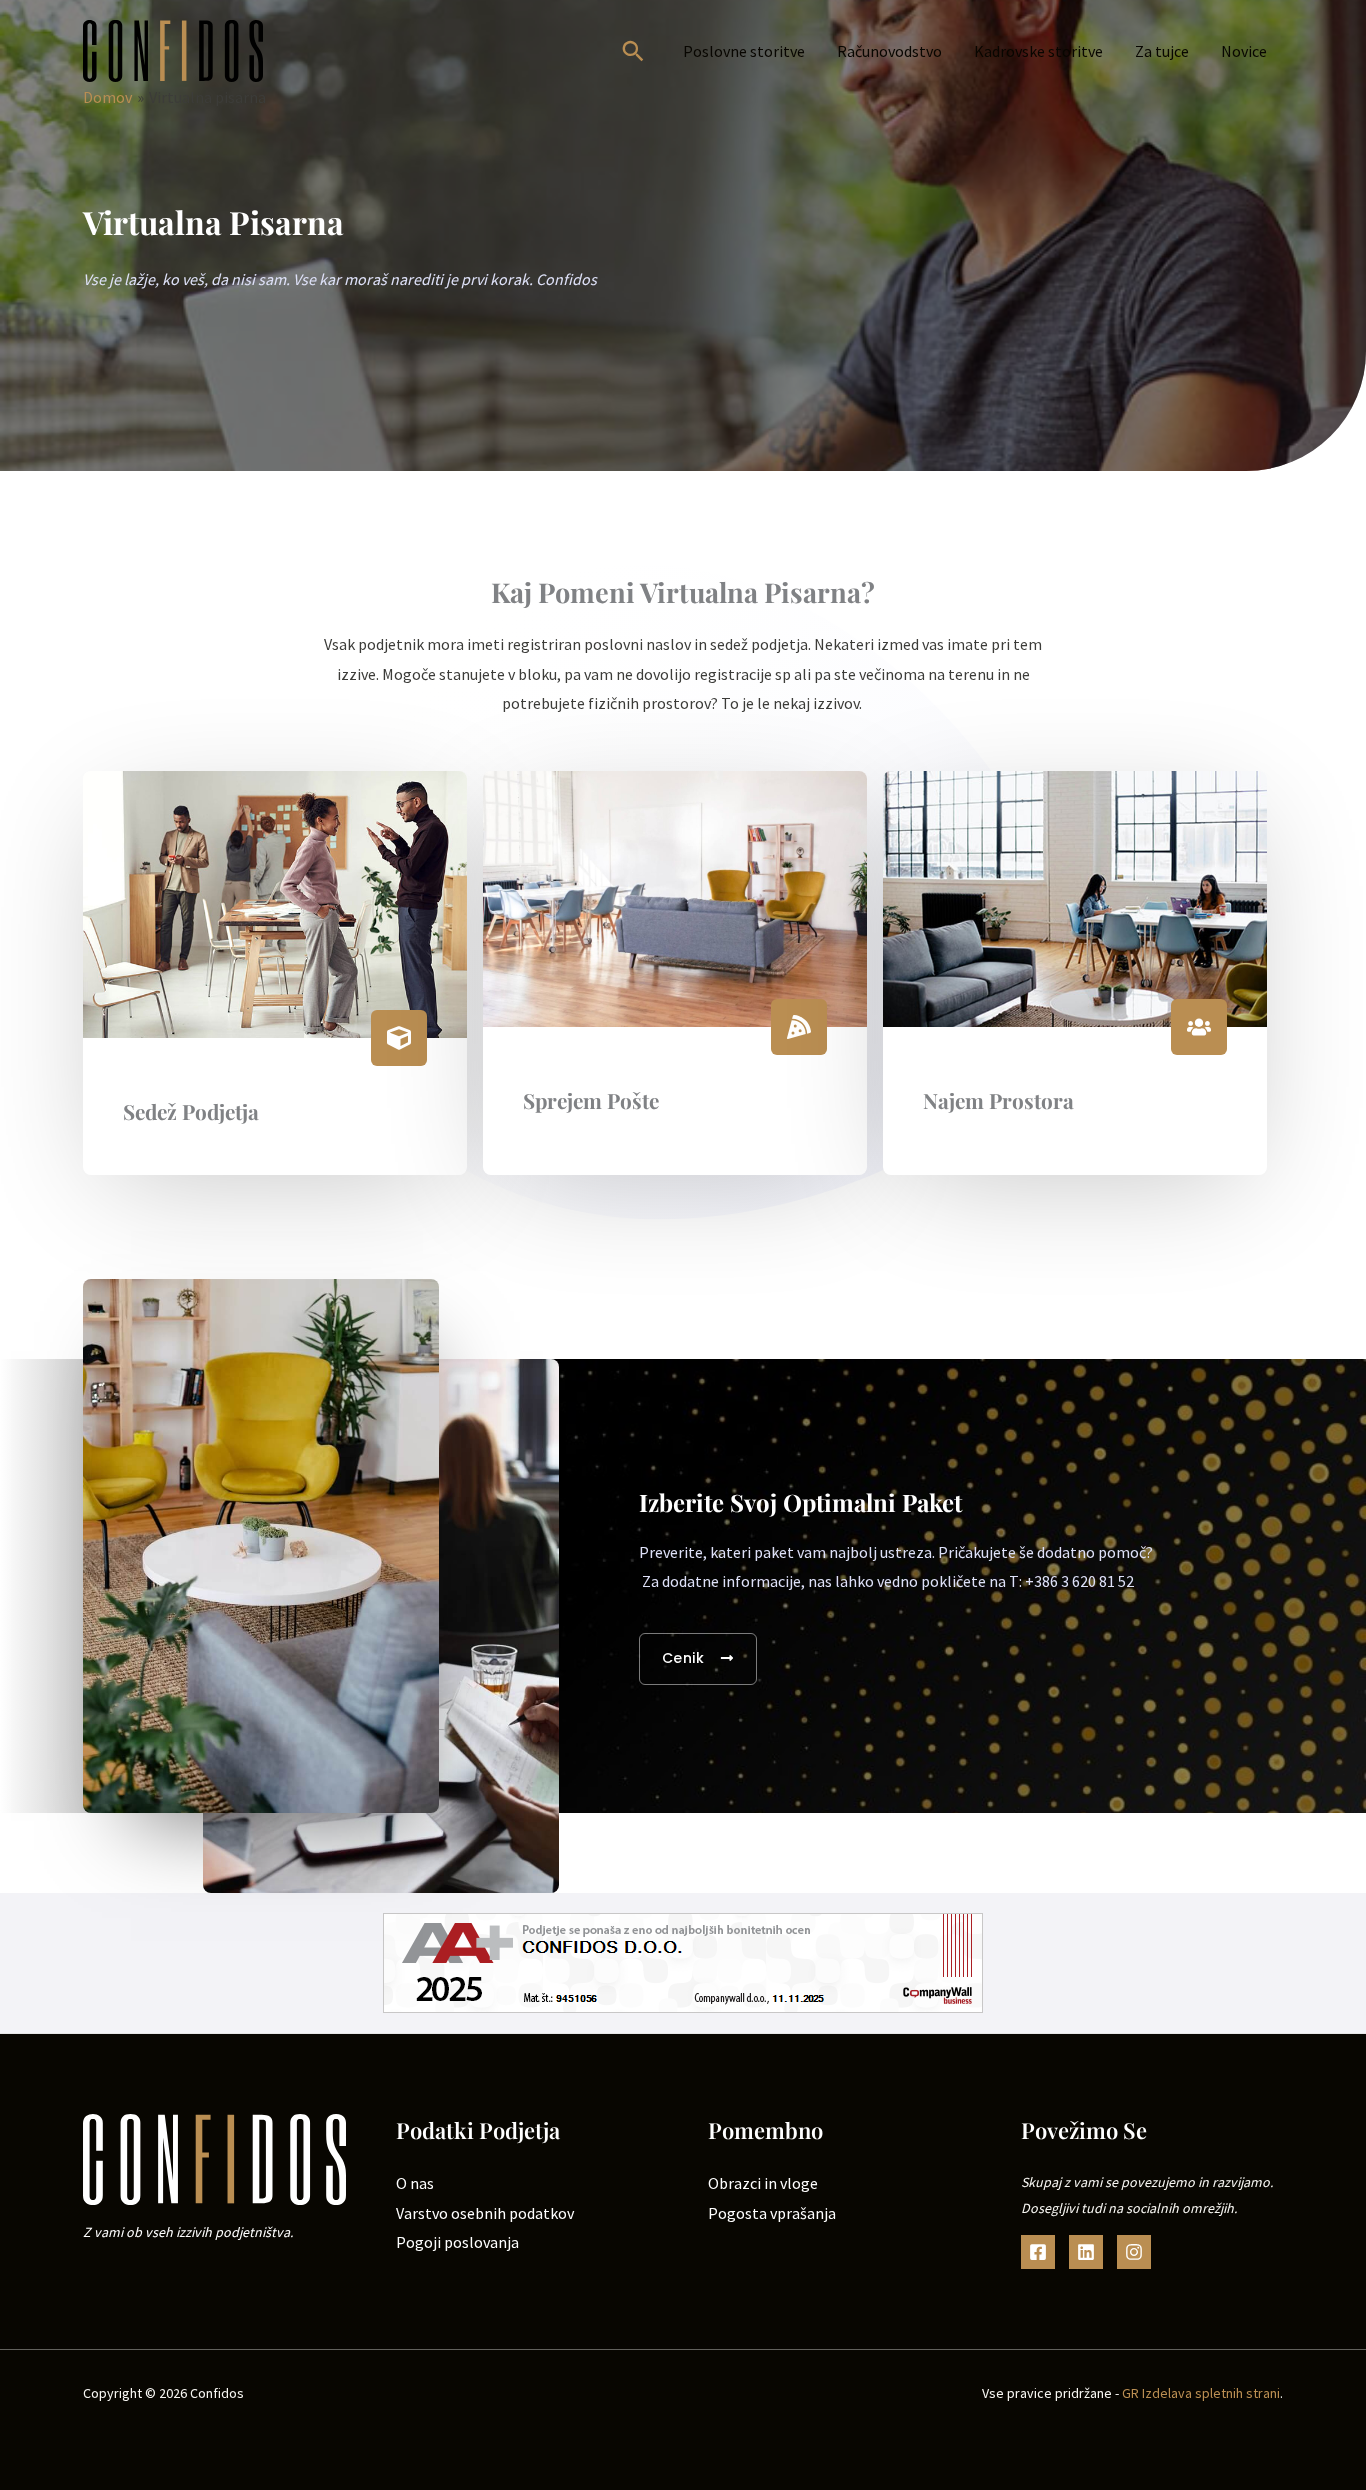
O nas (415, 2183)
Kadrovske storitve (1038, 51)
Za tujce (1162, 51)
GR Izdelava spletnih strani (1201, 2393)
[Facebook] (1038, 2252)
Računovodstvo (889, 51)
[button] (633, 51)
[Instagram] (1134, 2252)
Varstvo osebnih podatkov (485, 2213)
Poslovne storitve (744, 51)
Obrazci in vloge (763, 2183)
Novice (1244, 51)
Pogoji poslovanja (457, 2242)
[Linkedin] (1086, 2252)
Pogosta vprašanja (772, 2213)
